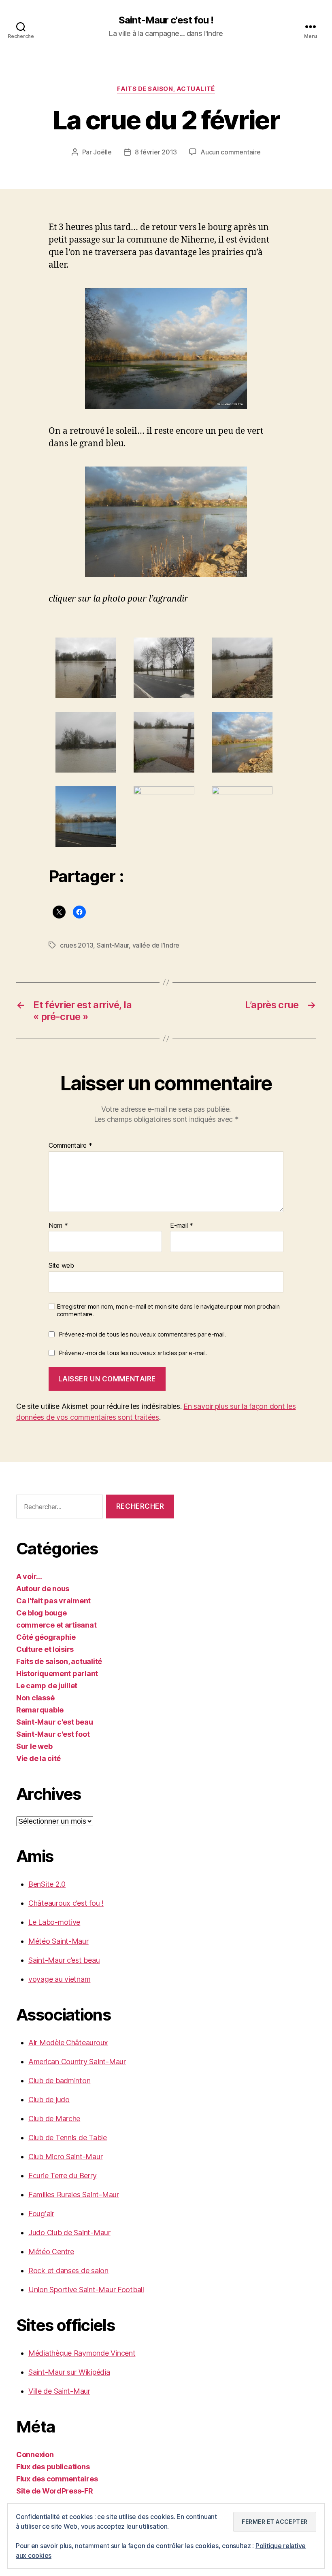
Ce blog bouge (41, 1613)
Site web (61, 1265)
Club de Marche (54, 2119)
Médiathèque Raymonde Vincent (82, 2353)
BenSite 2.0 (47, 1884)
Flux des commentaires (57, 2479)
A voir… (29, 1576)
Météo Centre (51, 2252)
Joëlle (102, 152)
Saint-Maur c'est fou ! (166, 20)
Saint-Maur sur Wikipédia (69, 2372)
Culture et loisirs (45, 1649)
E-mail (182, 1226)
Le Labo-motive (54, 1922)
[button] (88, 668)
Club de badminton (59, 2081)
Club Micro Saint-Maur (65, 2157)
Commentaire (70, 1146)
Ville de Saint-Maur (59, 2391)
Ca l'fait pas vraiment (53, 1601)
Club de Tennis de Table (68, 2138)
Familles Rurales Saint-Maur (74, 2195)
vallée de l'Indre (156, 945)
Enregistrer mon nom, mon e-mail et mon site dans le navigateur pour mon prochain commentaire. (168, 1310)
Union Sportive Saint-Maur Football (86, 2290)
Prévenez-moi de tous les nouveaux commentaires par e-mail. (142, 1334)
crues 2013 (77, 945)
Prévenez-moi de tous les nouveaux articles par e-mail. (133, 1353)
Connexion (35, 2455)
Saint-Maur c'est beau (54, 1722)
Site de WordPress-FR (55, 2491)
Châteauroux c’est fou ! (66, 1903)
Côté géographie (46, 1637)
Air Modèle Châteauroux (68, 2043)
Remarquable (40, 1710)
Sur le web (34, 1746)
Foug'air (41, 2214)
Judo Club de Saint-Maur (69, 2233)
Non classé (35, 1698)
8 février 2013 (156, 152)
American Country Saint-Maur (77, 2062)
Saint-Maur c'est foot (53, 1734)
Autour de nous (43, 1589)
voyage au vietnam (59, 1979)
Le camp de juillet (47, 1686)
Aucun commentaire (230, 152)
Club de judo (49, 2100)
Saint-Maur (113, 945)
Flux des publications (53, 2467)
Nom (58, 1226)
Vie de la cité (38, 1758)
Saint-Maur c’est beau (64, 1960)
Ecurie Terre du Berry (62, 2176)
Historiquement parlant (57, 1673)
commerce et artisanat (56, 1625)
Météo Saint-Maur (59, 1941)
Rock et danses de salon (68, 2271)
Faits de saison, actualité (166, 89)
